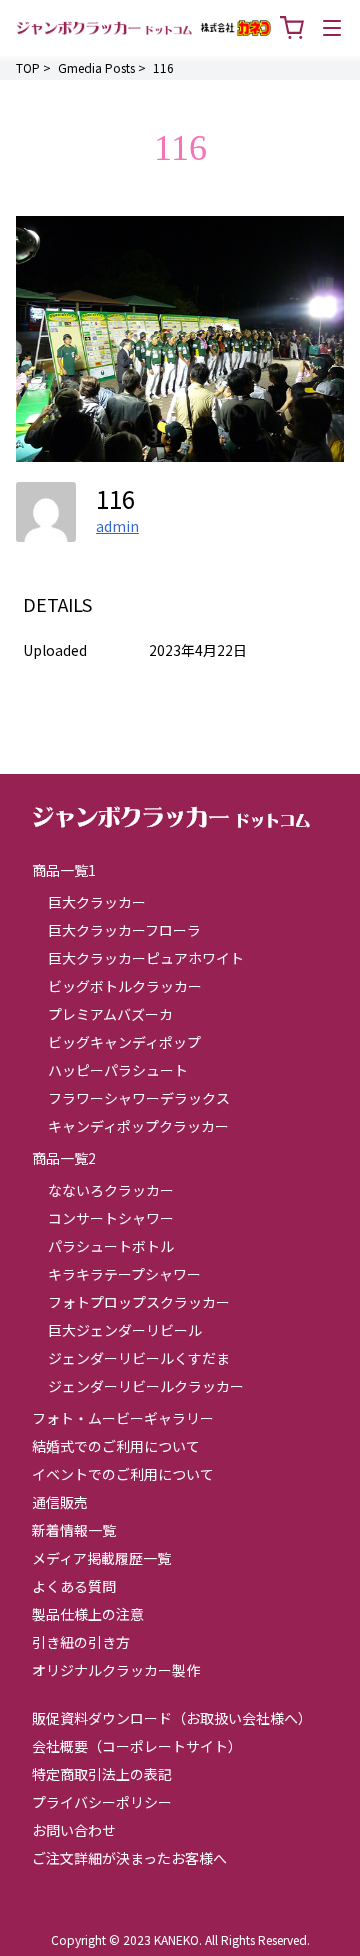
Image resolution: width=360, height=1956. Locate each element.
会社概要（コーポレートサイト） (137, 1746)
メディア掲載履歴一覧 (101, 1558)
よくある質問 (74, 1586)
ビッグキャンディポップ (124, 1042)
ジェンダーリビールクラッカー (146, 1386)
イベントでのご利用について (123, 1474)
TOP (28, 67)
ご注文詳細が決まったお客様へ (129, 1858)
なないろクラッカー (111, 1190)
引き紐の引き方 (81, 1642)
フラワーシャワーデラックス (139, 1098)
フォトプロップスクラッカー (139, 1302)
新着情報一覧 (74, 1530)
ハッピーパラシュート (118, 1070)
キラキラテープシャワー (124, 1274)
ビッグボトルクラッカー (125, 986)
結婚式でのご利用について (116, 1446)
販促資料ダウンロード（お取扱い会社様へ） (172, 1718)
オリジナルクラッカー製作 (116, 1670)
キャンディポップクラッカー (138, 1126)
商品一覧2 (64, 1158)
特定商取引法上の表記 (102, 1774)
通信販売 (60, 1502)
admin (117, 526)
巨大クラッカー (97, 902)
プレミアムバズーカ (110, 1014)
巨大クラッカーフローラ (124, 930)
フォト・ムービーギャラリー (123, 1418)
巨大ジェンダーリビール (125, 1330)
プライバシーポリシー (102, 1802)
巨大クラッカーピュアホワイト (146, 958)
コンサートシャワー (111, 1218)
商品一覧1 (64, 870)
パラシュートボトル (111, 1246)
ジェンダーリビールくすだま (139, 1358)
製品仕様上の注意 (88, 1614)
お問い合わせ (74, 1830)
